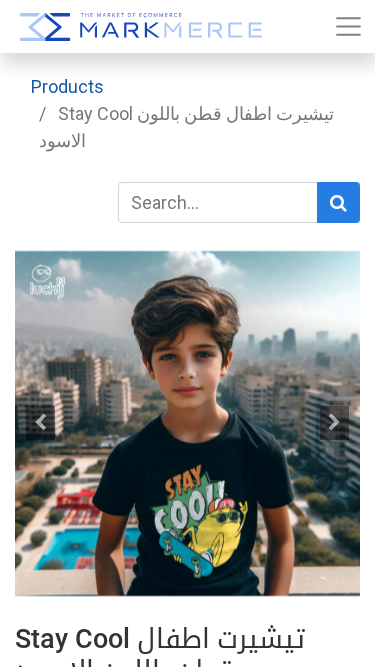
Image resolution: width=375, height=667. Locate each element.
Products (67, 86)
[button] (41, 423)
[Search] (338, 202)
